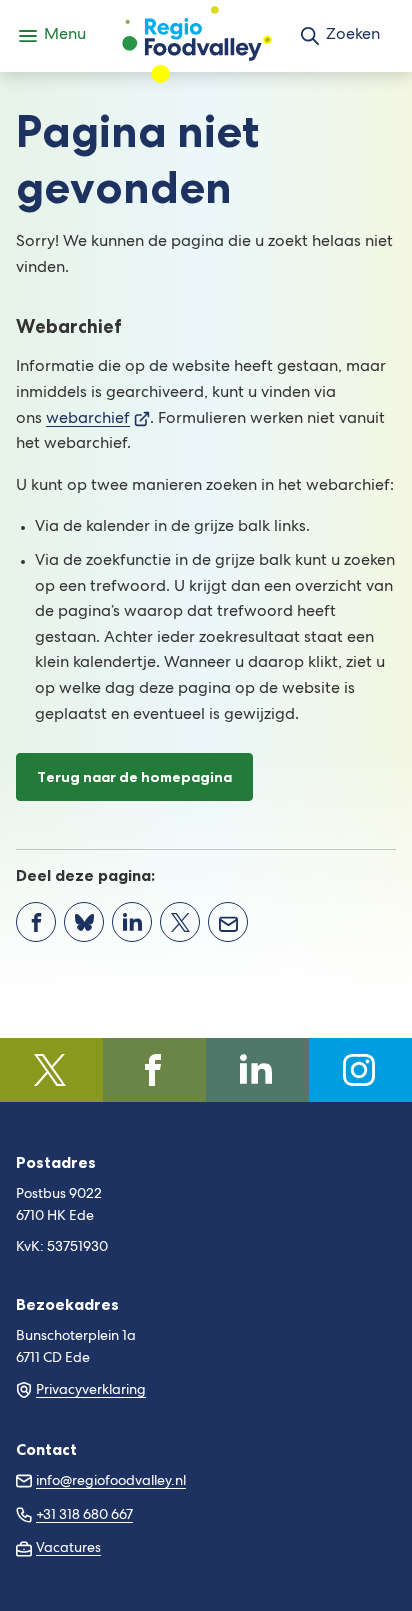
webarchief (98, 420)
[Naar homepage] (197, 36)
